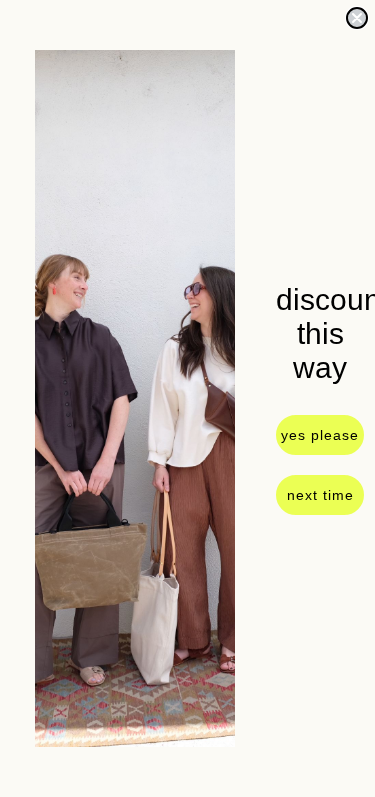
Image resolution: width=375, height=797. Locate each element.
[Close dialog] (357, 18)
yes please (320, 435)
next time (320, 495)
